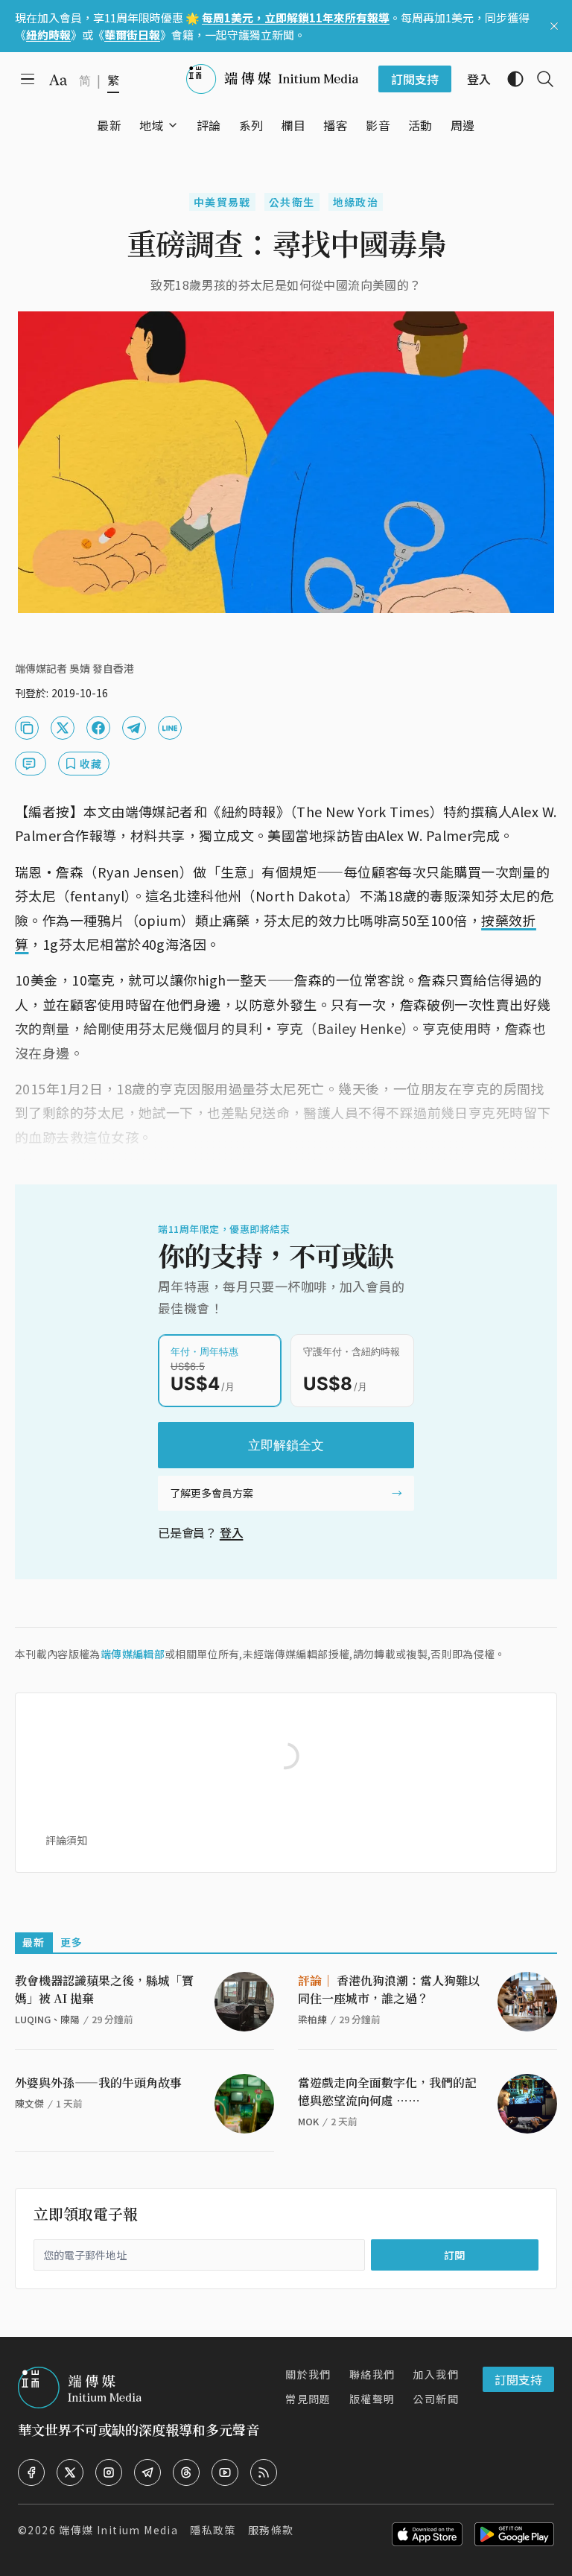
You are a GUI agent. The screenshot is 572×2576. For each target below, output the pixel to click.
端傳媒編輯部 (133, 1654)
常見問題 (308, 2399)
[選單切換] (173, 125)
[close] (554, 26)
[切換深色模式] (509, 79)
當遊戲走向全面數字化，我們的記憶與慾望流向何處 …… (387, 2091)
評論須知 (66, 1840)
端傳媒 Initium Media (118, 2530)
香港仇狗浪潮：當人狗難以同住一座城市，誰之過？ (389, 1989)
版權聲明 (372, 2399)
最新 (34, 1942)
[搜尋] (539, 79)
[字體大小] (58, 80)
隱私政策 (213, 2530)
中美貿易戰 (222, 202)
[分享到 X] (63, 728)
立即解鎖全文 (286, 1445)
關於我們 (308, 2374)
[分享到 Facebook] (98, 728)
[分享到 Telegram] (134, 728)
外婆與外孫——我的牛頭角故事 (98, 2082)
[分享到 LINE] (170, 728)
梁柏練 (312, 2019)
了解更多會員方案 (212, 1493)
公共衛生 (292, 202)
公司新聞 (436, 2399)
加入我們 (436, 2374)
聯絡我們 (372, 2374)
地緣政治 (356, 202)
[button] (152, 125)
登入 (232, 1532)
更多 (72, 1942)
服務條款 (271, 2530)
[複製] (27, 728)
